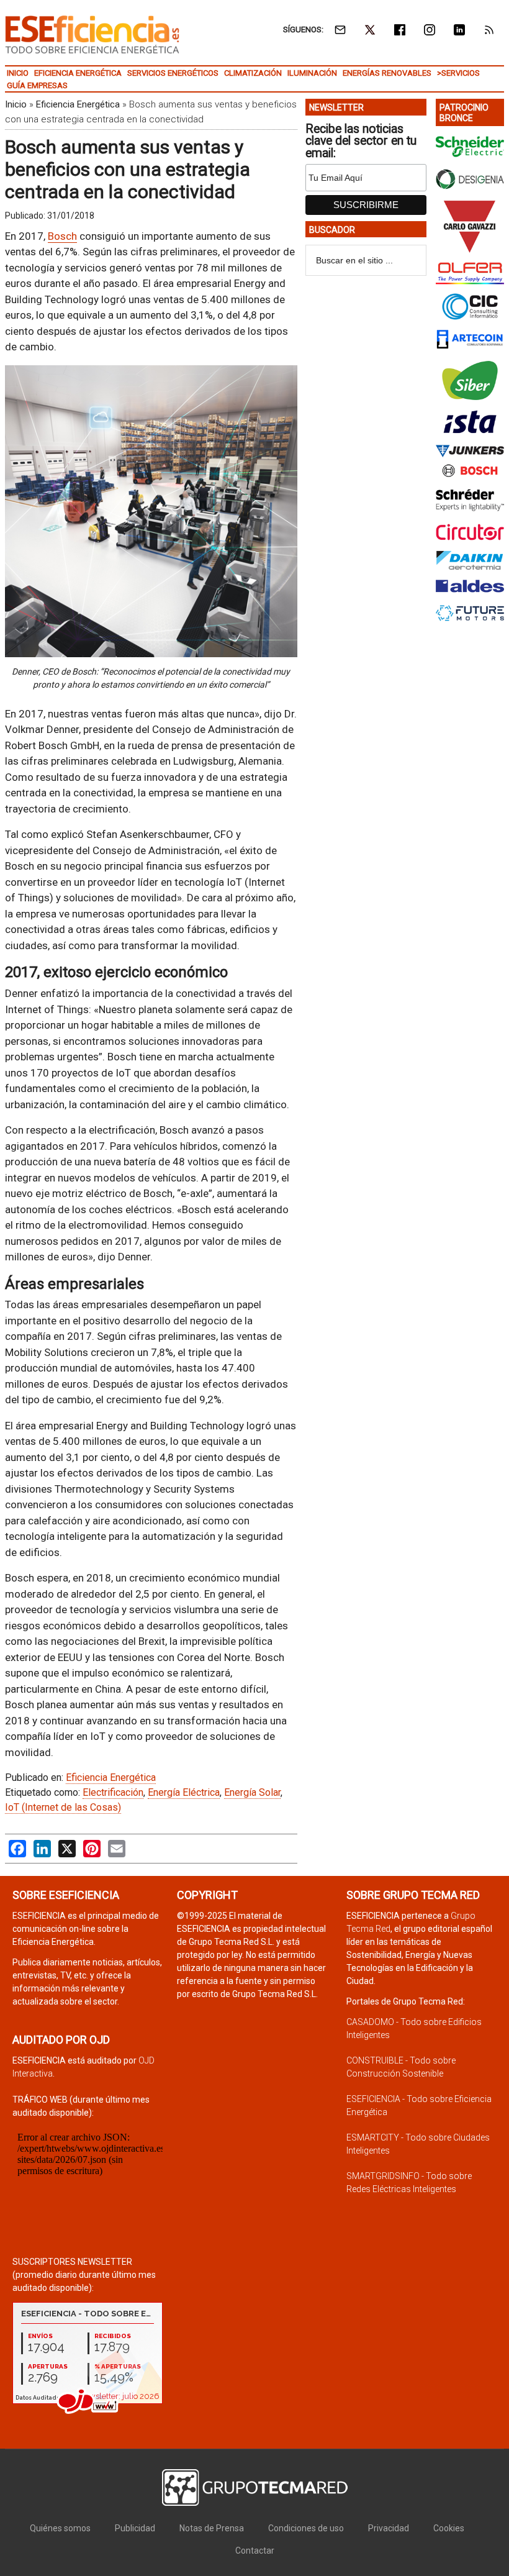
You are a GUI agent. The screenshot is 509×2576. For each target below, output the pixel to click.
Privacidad (389, 2528)
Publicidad (135, 2528)
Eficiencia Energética (78, 104)
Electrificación (113, 1792)
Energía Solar (252, 1792)
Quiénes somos (60, 2528)
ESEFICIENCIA (92, 34)
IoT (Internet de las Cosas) (63, 1807)
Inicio (16, 104)
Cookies (449, 2528)
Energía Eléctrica (184, 1792)
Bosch (62, 236)
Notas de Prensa (212, 2528)
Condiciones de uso (306, 2528)
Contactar (255, 2551)
